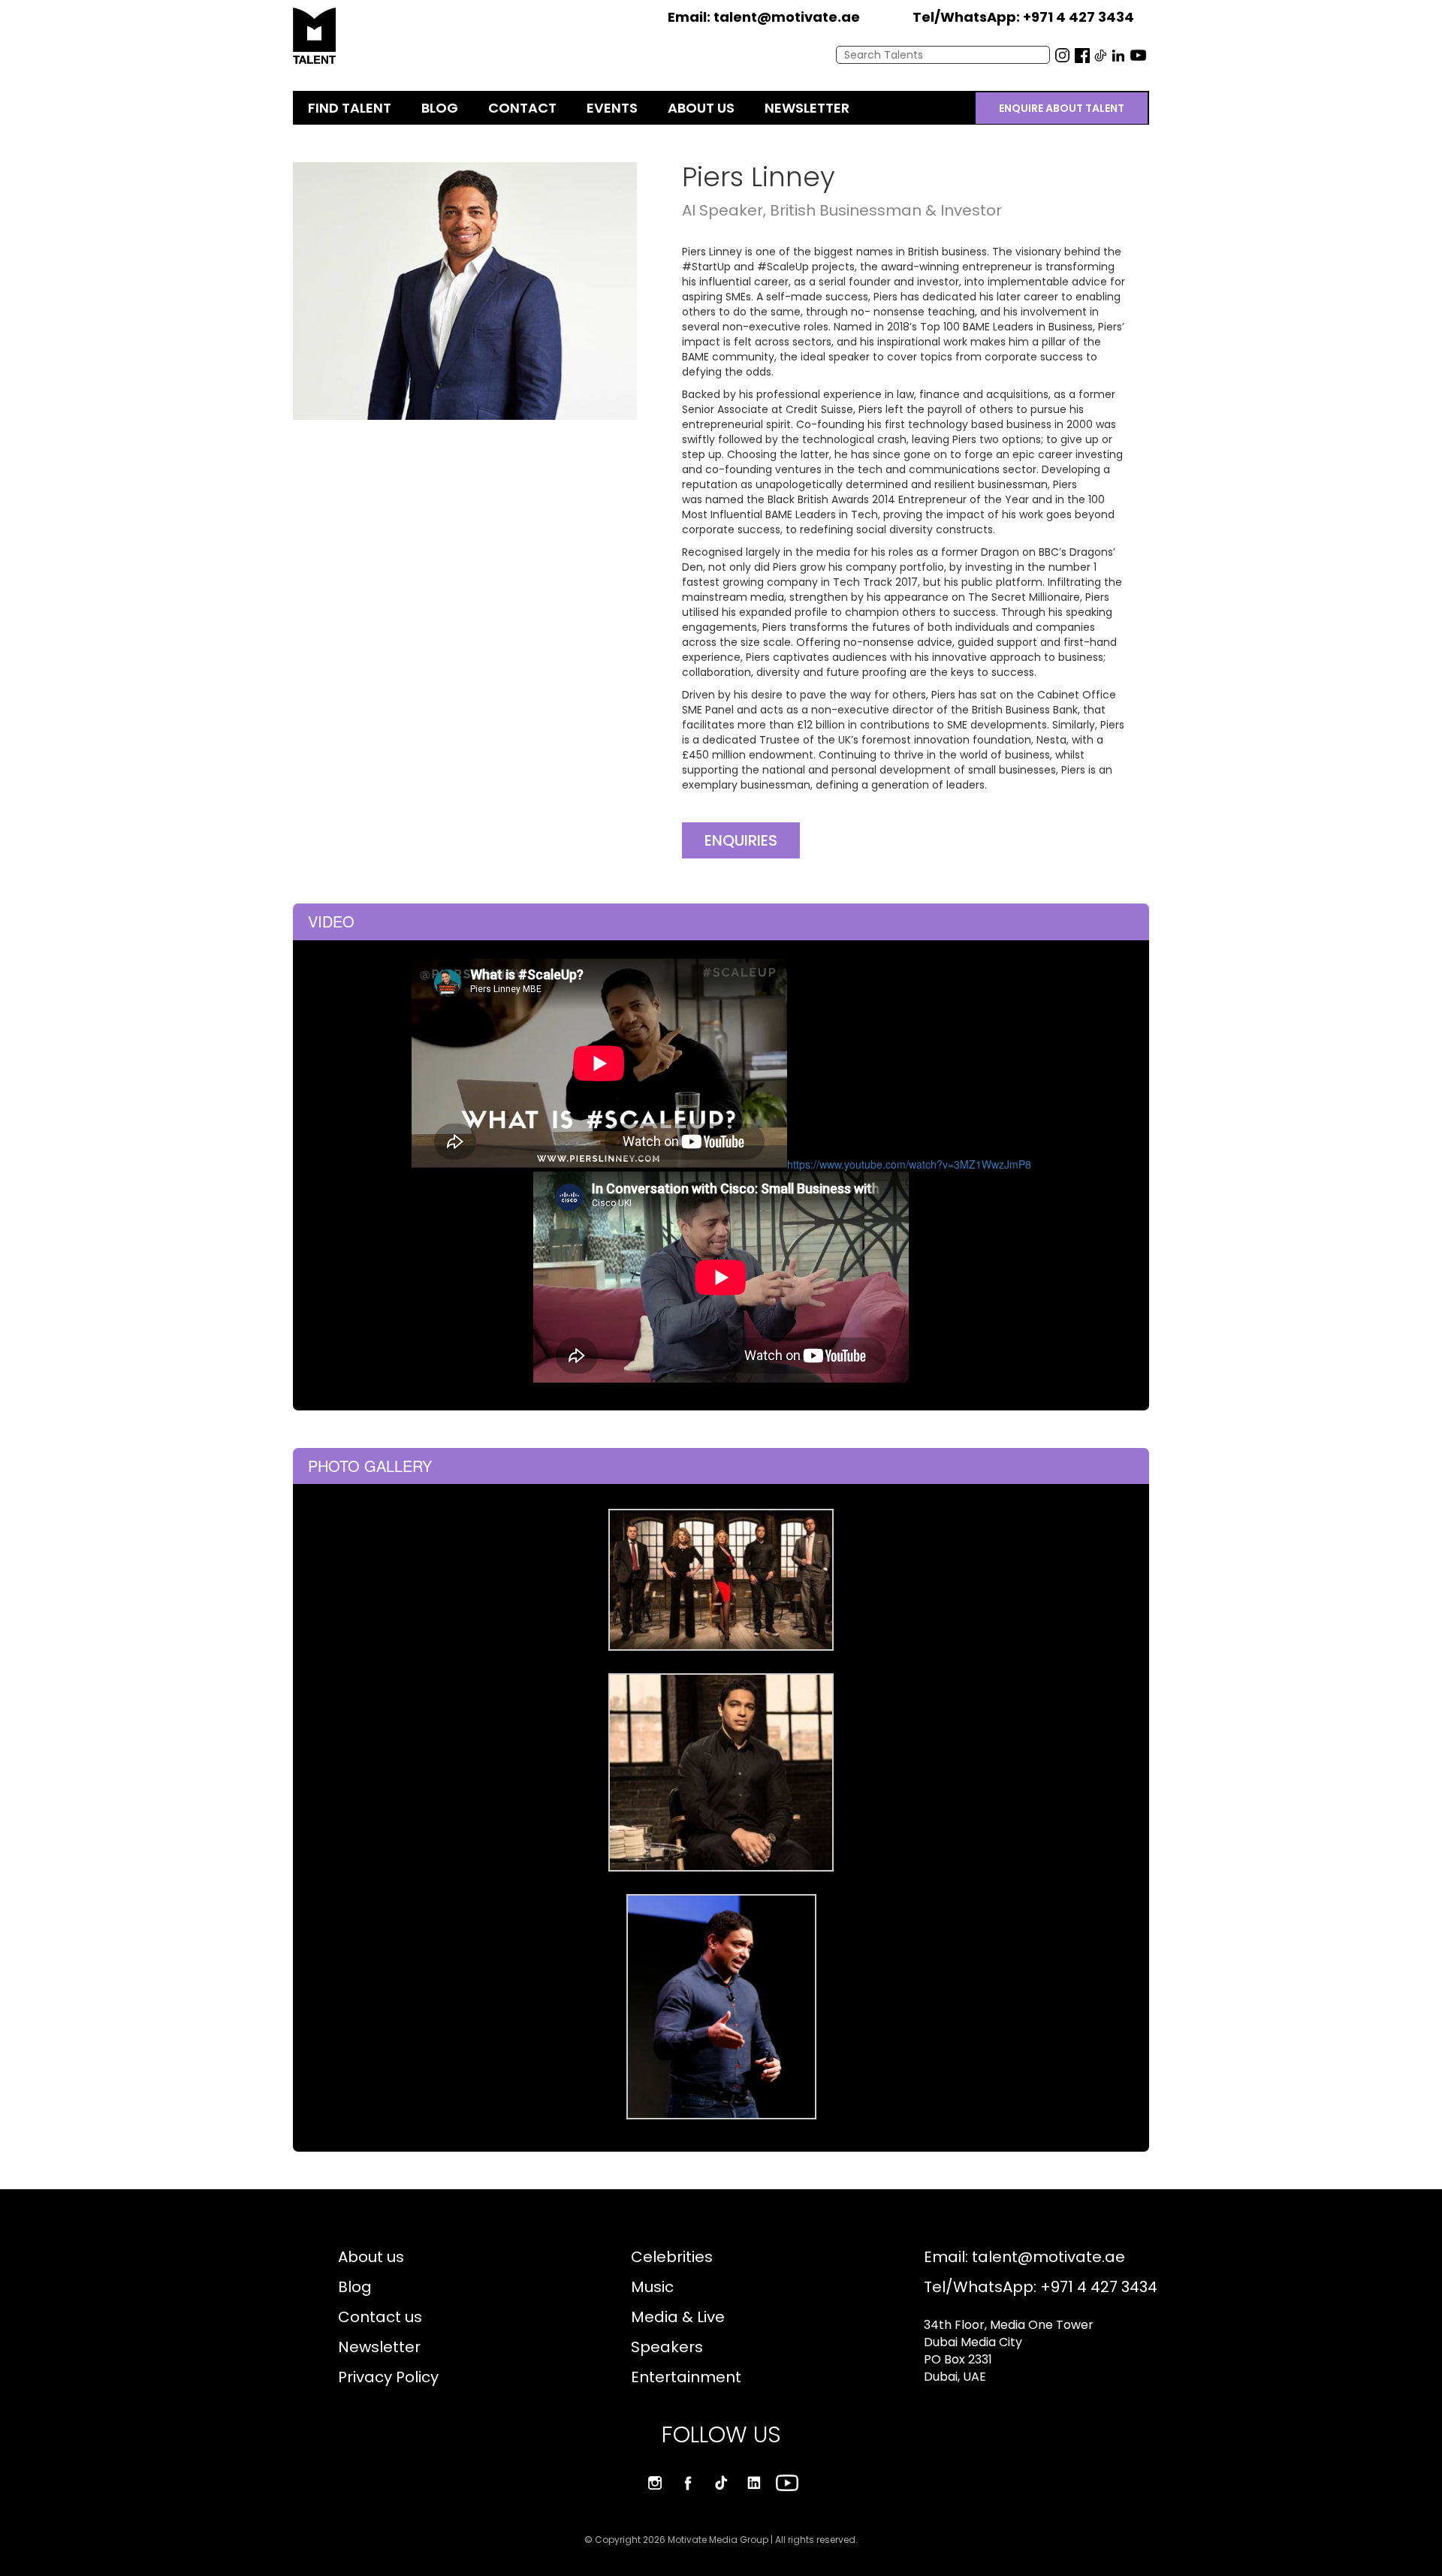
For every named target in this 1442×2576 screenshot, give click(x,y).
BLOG (440, 108)
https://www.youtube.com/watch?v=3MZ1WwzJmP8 (909, 1164)
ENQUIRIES (741, 840)
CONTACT (522, 108)
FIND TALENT (350, 108)
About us (371, 2257)
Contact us (380, 2317)
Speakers (667, 2347)
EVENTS (612, 108)
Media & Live (678, 2317)
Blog (355, 2287)
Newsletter (379, 2347)
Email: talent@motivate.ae (1024, 2257)
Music (652, 2287)
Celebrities (672, 2257)
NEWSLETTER (807, 108)
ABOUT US (701, 108)
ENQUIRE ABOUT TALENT (1062, 108)
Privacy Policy (388, 2377)
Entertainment (686, 2377)
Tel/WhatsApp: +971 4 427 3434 (1041, 2287)
